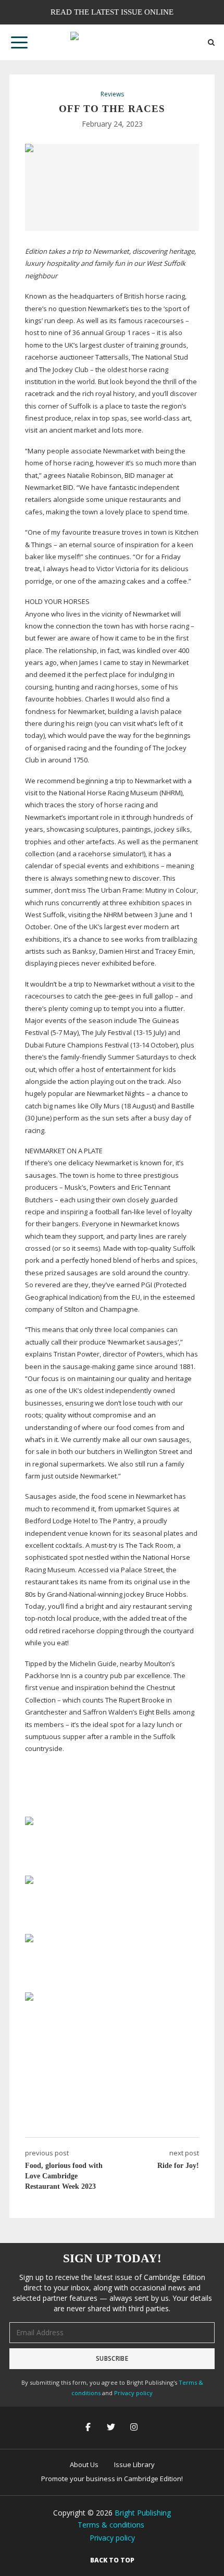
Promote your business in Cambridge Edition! (112, 2479)
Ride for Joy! (178, 2166)
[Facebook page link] (89, 2428)
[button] (19, 42)
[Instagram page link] (135, 2428)
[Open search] (211, 42)
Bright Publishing (143, 2513)
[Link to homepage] (112, 42)
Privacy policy (133, 2393)
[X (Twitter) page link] (112, 2428)
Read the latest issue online (112, 12)
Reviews (112, 94)
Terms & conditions (111, 2525)
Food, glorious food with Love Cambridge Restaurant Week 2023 (64, 2176)
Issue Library (134, 2464)
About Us (84, 2464)
